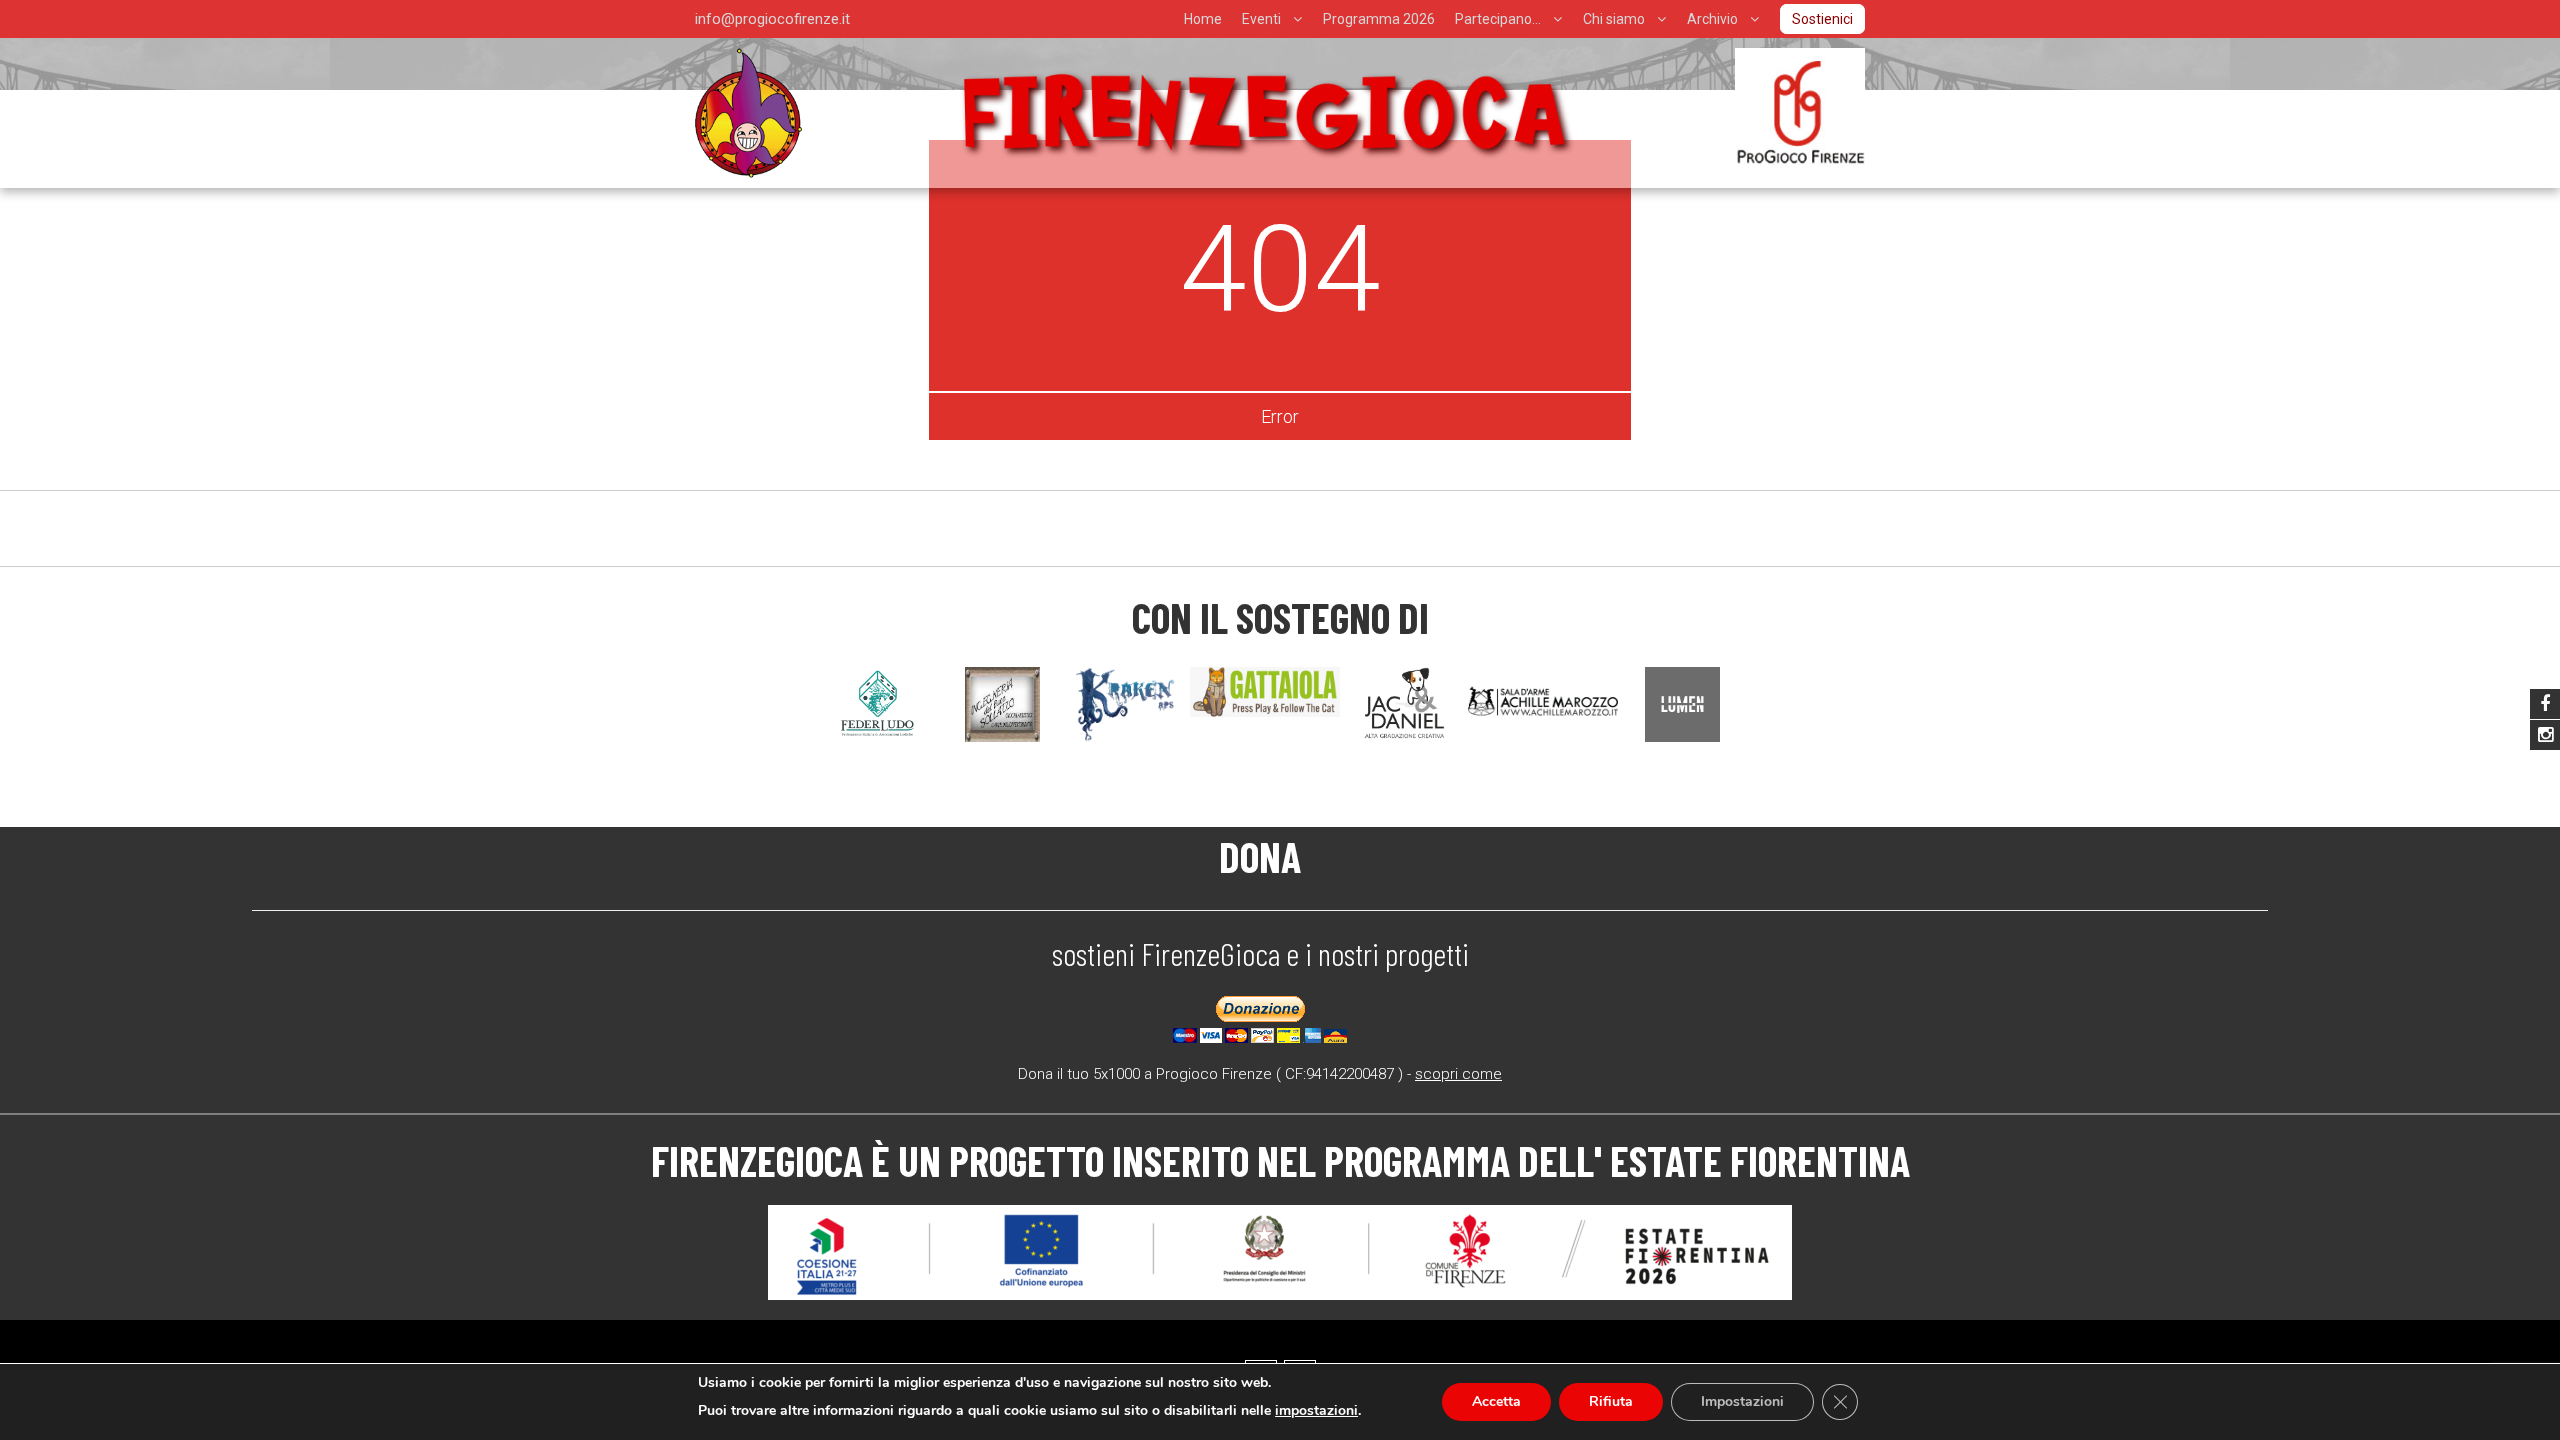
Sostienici (1822, 19)
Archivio (1712, 19)
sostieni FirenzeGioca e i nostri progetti (1260, 953)
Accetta (1496, 1401)
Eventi (1261, 19)
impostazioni (1316, 1410)
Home (1203, 19)
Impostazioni (1742, 1401)
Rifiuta (1611, 1401)
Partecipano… (1498, 19)
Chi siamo (1614, 19)
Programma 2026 (1379, 19)
